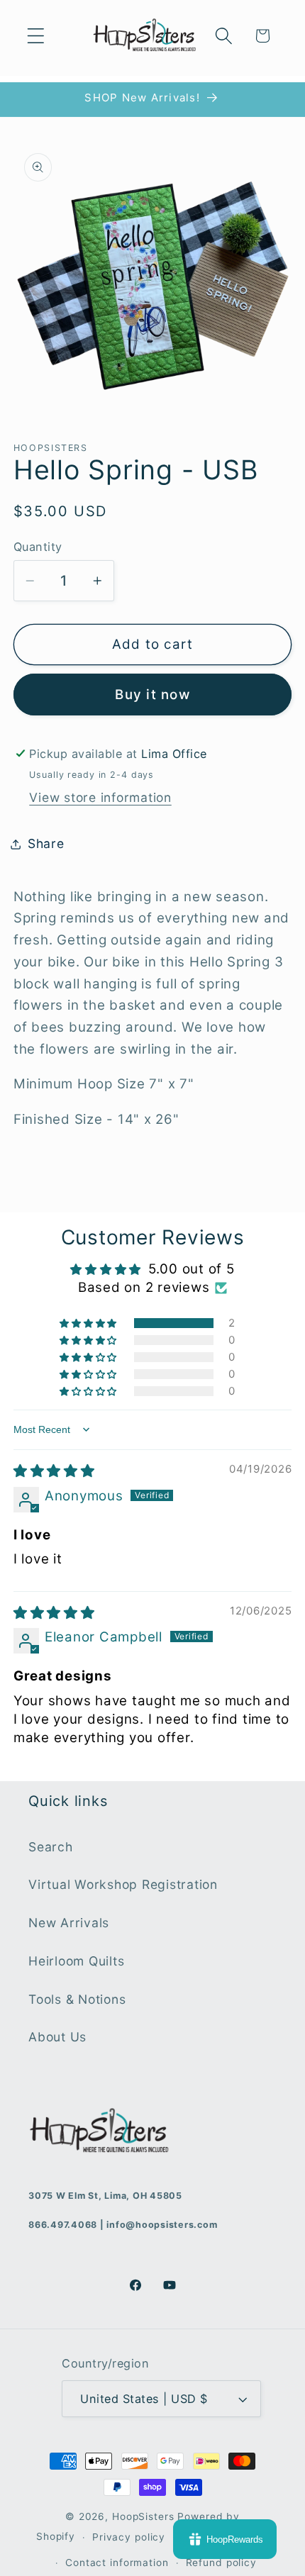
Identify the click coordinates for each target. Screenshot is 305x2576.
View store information (100, 797)
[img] (54, 1471)
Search (51, 1847)
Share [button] (46, 843)
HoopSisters (143, 2516)
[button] (36, 36)
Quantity (38, 547)
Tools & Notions (77, 1999)
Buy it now (152, 695)
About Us (57, 2037)
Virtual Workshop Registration (123, 1884)
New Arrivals (69, 1923)
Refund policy (221, 2563)
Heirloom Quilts (76, 1961)
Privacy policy (129, 2537)
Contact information (117, 2563)
